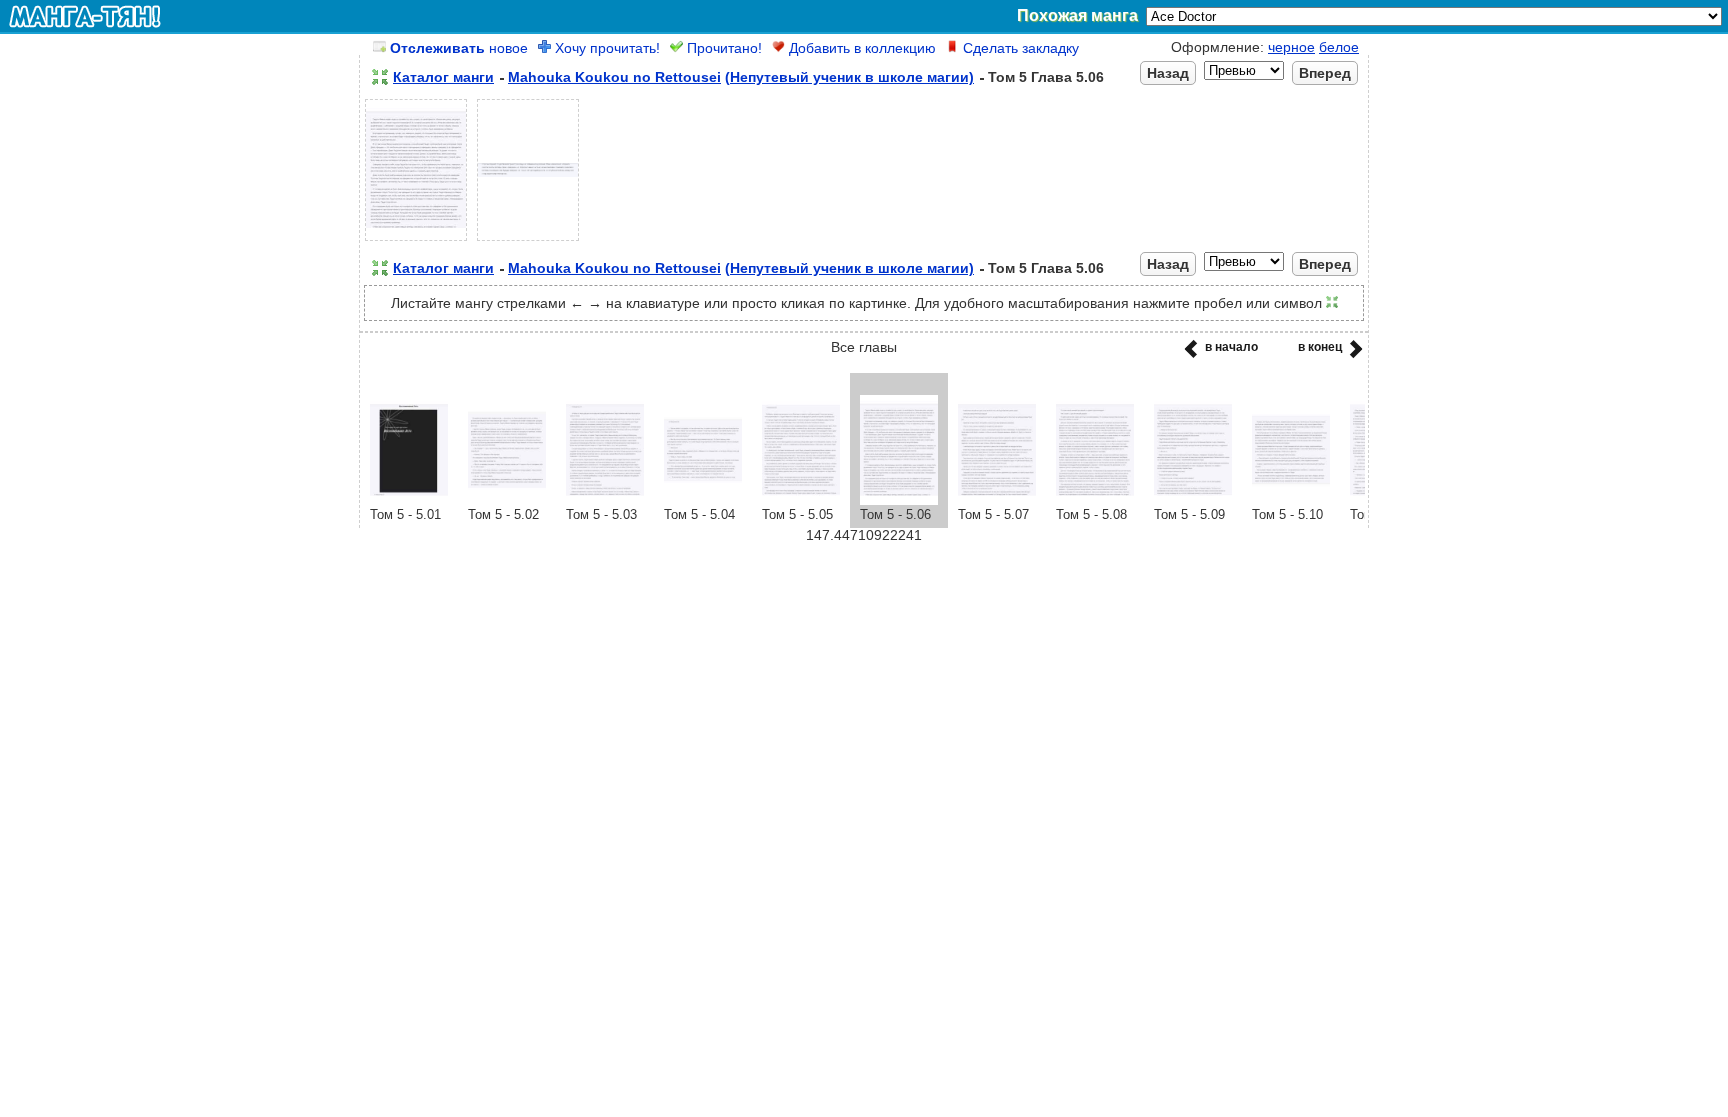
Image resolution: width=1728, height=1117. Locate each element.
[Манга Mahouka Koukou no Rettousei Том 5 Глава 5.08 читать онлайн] (1095, 500)
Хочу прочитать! (605, 48)
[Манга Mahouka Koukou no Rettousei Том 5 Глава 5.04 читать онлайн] (703, 500)
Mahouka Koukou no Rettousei (614, 77)
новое (459, 48)
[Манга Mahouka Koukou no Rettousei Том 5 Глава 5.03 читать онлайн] (605, 500)
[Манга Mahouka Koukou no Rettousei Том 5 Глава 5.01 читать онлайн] (409, 500)
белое (1339, 47)
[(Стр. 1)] (416, 241)
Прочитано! (722, 48)
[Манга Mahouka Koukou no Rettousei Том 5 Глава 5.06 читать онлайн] (899, 500)
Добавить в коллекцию (860, 48)
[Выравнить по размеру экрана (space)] (380, 77)
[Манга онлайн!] (85, 16)
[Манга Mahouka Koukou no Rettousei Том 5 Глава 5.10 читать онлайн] (1291, 500)
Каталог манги (443, 77)
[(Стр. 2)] (528, 241)
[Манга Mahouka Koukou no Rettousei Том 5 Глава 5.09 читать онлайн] (1193, 500)
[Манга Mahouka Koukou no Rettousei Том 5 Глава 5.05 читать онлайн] (801, 500)
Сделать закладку (1019, 48)
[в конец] (1352, 355)
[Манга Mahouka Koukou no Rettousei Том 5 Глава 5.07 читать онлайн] (997, 500)
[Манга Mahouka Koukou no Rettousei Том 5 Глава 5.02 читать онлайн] (507, 500)
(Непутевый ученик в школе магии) (849, 77)
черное (1291, 47)
